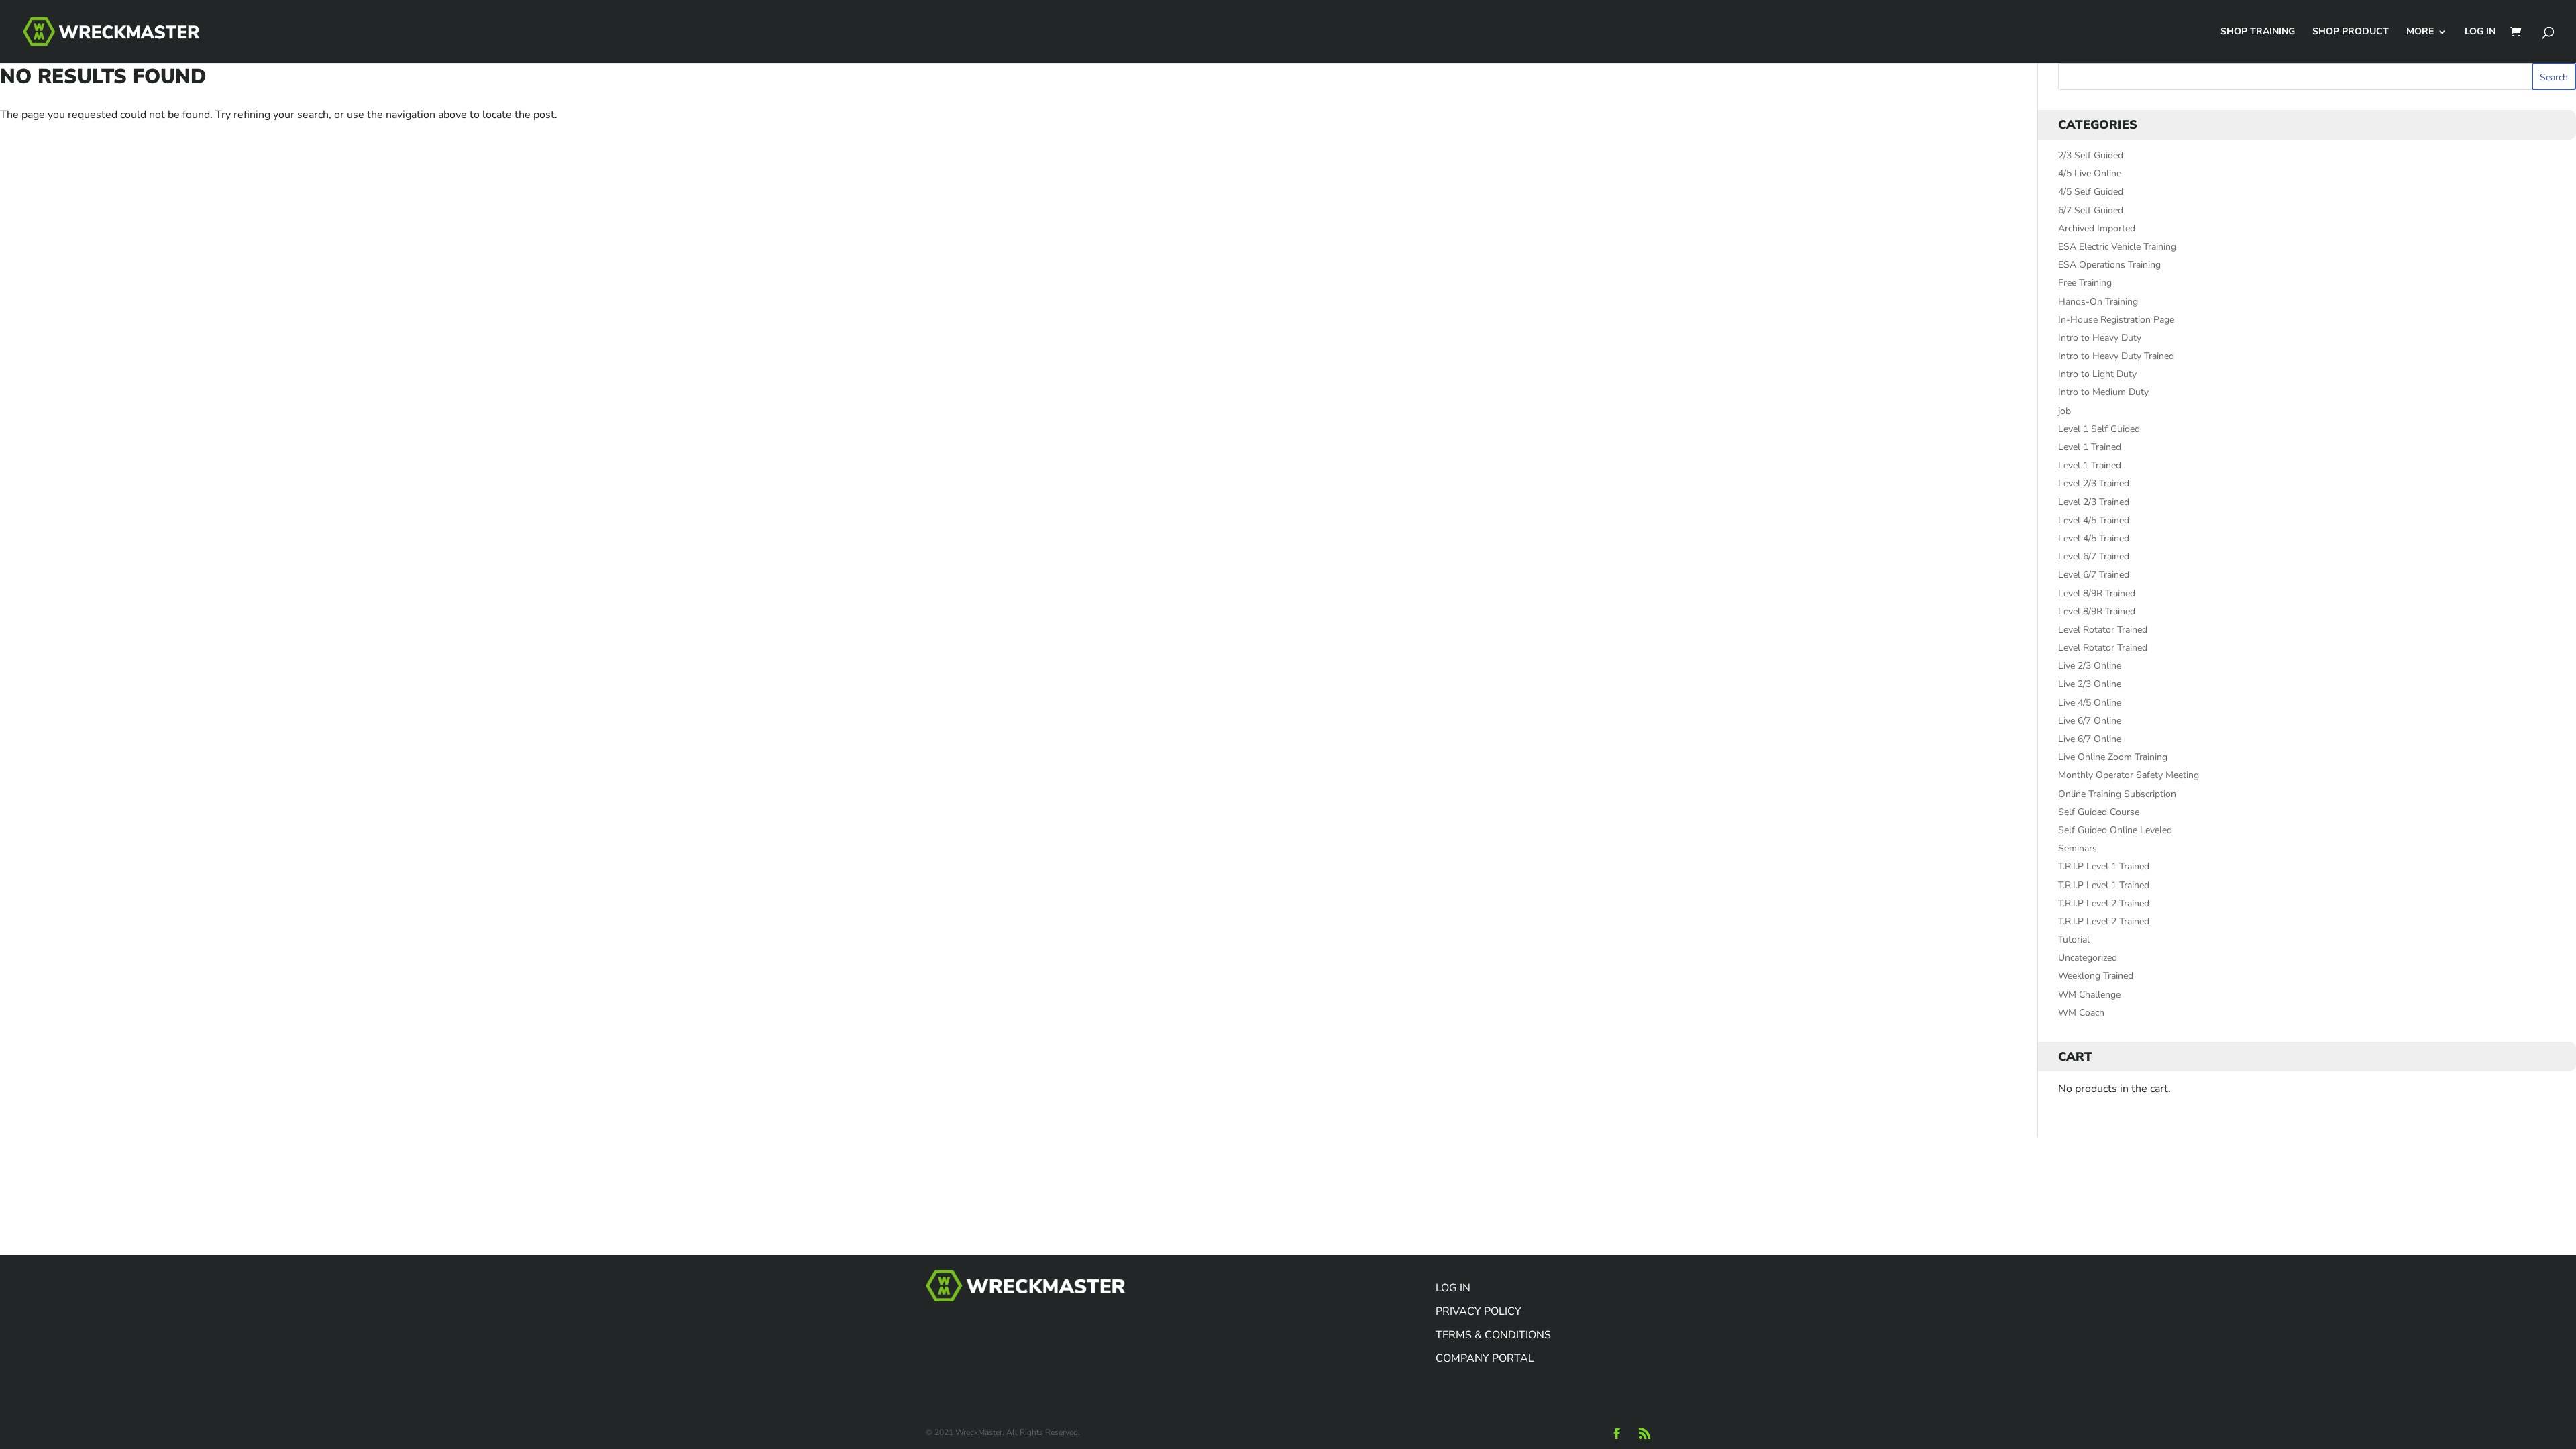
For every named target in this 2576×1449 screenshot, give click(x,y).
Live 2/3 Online (2090, 666)
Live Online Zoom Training (2113, 757)
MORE (2420, 32)
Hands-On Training (2098, 302)
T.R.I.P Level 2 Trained (2104, 903)
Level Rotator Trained (2103, 630)
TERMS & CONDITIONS (1493, 1335)
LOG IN (2480, 32)
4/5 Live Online (2090, 173)
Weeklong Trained (2096, 976)
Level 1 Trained (2090, 447)
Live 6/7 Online (2090, 721)
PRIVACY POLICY (1479, 1311)
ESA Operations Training (2109, 265)
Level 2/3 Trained (2094, 483)
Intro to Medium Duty (2103, 392)
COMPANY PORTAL (1485, 1358)
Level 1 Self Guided (2099, 429)
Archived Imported (2097, 228)
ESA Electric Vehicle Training (2117, 247)
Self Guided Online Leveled (2115, 830)
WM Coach (2081, 1013)
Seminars (2078, 848)
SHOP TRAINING (2258, 32)
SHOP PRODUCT (2351, 32)
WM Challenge (2089, 995)
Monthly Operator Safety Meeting (2129, 775)
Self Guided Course (2099, 812)
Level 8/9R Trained (2097, 593)
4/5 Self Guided (2091, 192)
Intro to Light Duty (2097, 374)
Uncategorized (2088, 958)
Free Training (2085, 283)
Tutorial (2074, 940)
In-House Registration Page (2116, 320)
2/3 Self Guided (2091, 155)
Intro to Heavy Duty (2100, 338)
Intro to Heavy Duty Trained (2116, 356)
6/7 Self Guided (2091, 210)
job (2064, 411)
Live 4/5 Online (2090, 703)
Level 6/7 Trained (2094, 556)
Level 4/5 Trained (2094, 520)
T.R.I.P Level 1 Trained (2104, 866)
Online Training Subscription (2117, 794)
